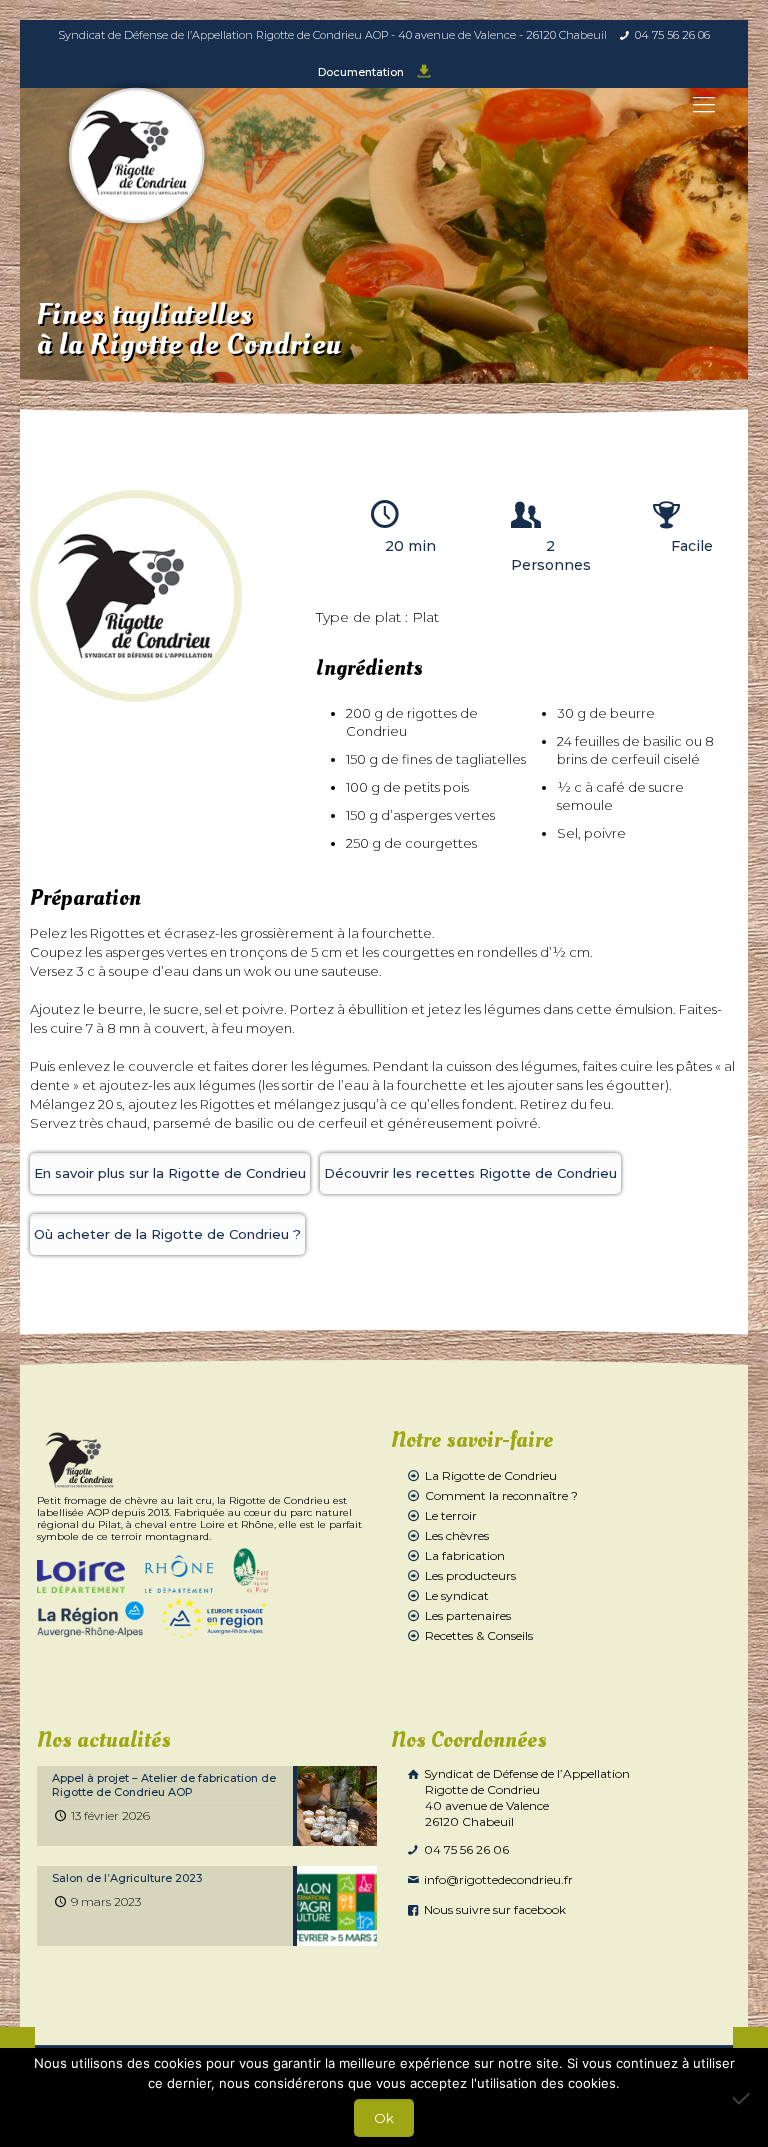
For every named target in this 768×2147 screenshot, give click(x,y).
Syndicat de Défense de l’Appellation (525, 1797)
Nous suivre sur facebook (493, 1909)
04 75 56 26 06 (672, 35)
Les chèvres (457, 1535)
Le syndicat (457, 1595)
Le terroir (451, 1515)
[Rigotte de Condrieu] (137, 156)
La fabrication (465, 1555)
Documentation (362, 72)
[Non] (743, 2098)
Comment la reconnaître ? (501, 1495)
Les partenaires (468, 1615)
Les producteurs (470, 1575)
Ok (384, 2118)
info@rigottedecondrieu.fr (497, 1879)
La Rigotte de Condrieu (491, 1475)
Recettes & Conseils (479, 1635)
